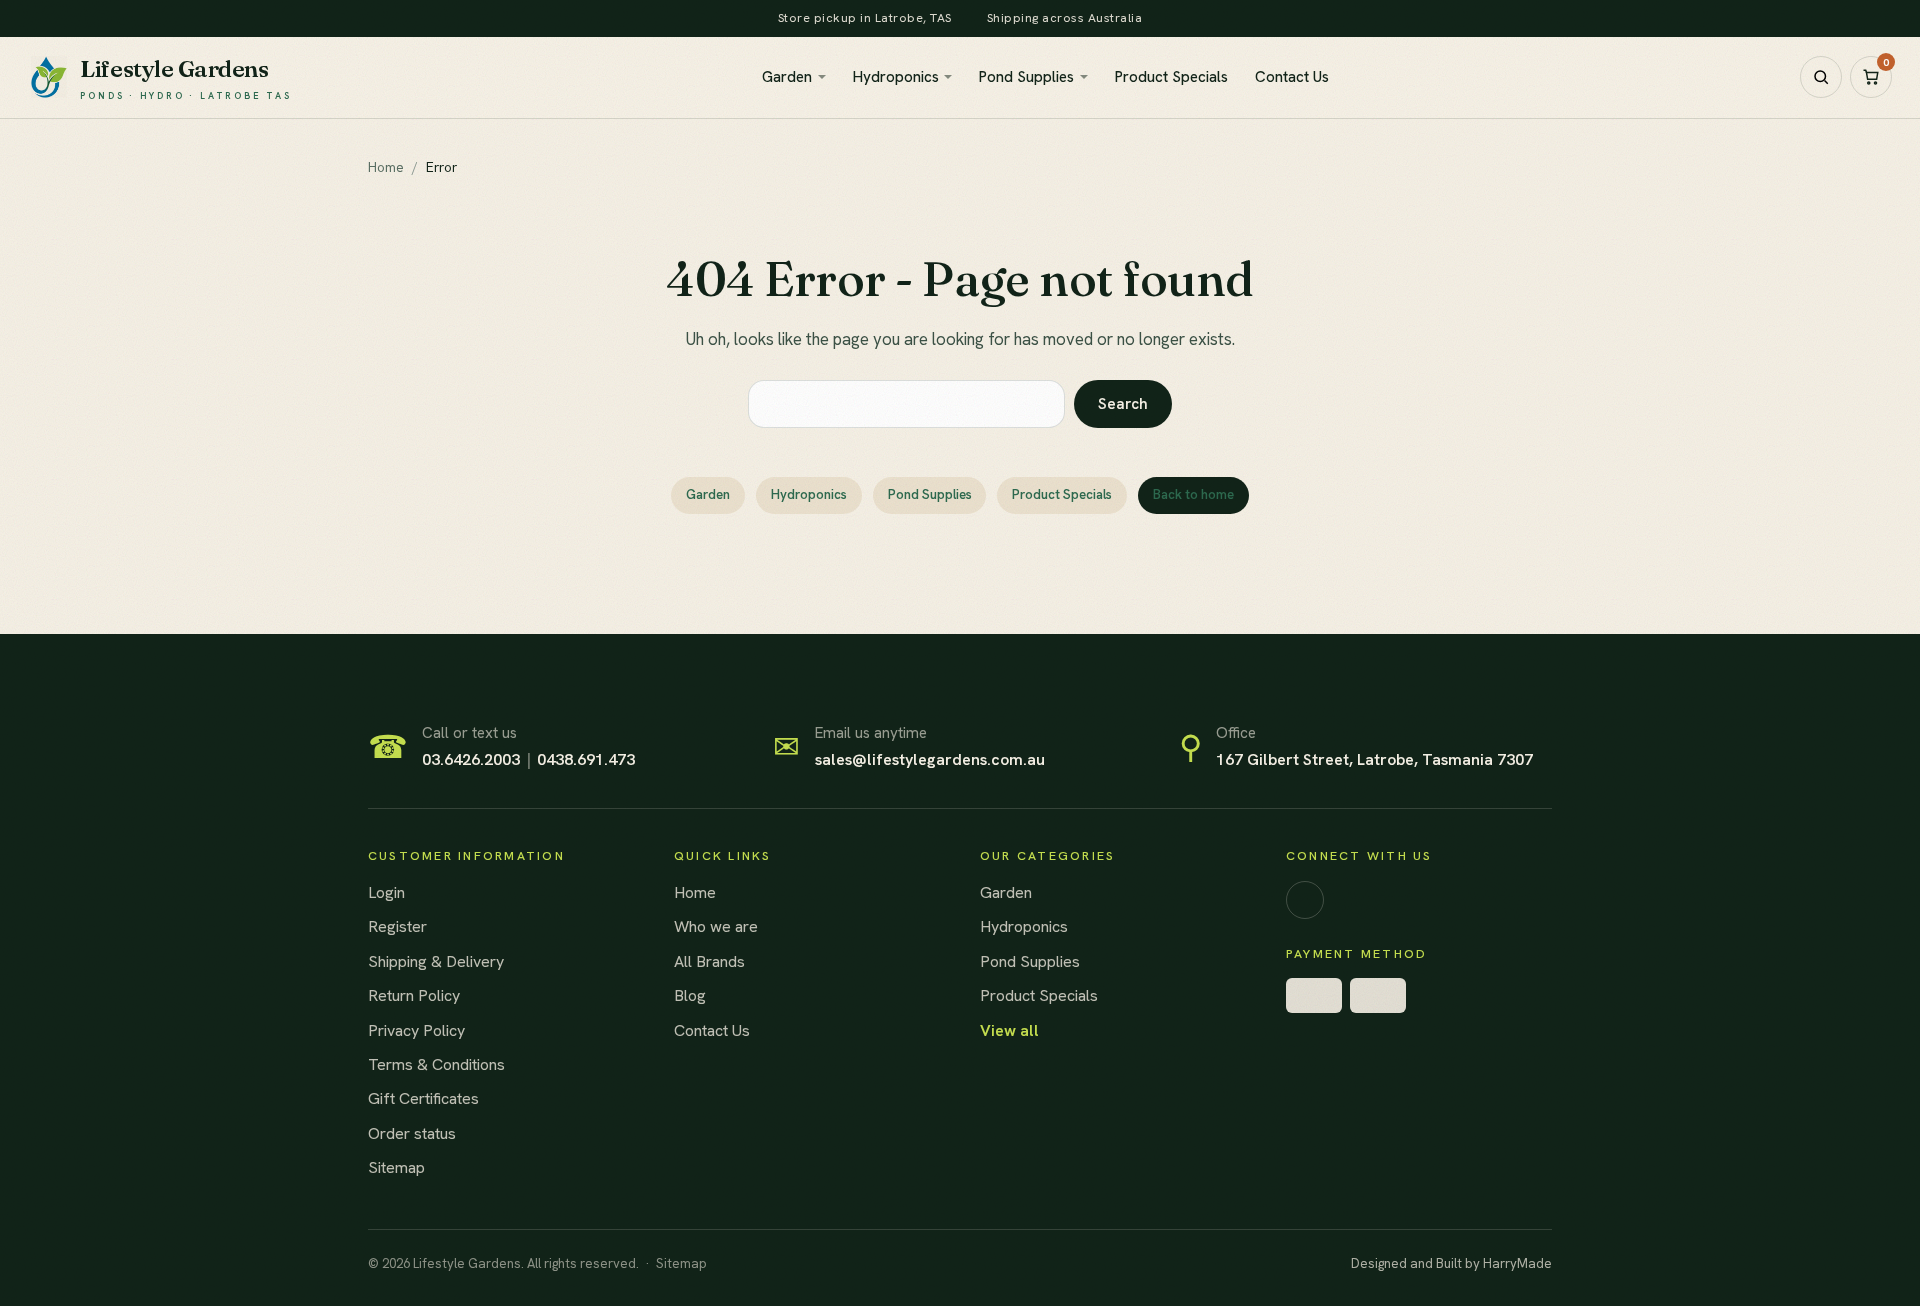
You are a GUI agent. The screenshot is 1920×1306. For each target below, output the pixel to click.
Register (397, 926)
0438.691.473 (586, 759)
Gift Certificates (423, 1098)
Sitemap (396, 1167)
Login (386, 892)
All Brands (709, 961)
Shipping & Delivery (436, 961)
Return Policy (414, 995)
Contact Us (1292, 77)
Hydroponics (896, 77)
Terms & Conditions (436, 1064)
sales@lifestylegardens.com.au (930, 759)
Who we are (716, 926)
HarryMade (1517, 1263)
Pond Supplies (1026, 77)
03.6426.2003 (471, 759)
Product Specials (1171, 77)
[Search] (1821, 77)
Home (695, 892)
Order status (412, 1133)
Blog (690, 995)
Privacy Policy (416, 1030)
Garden (787, 77)
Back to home (1193, 494)
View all (1009, 1030)
